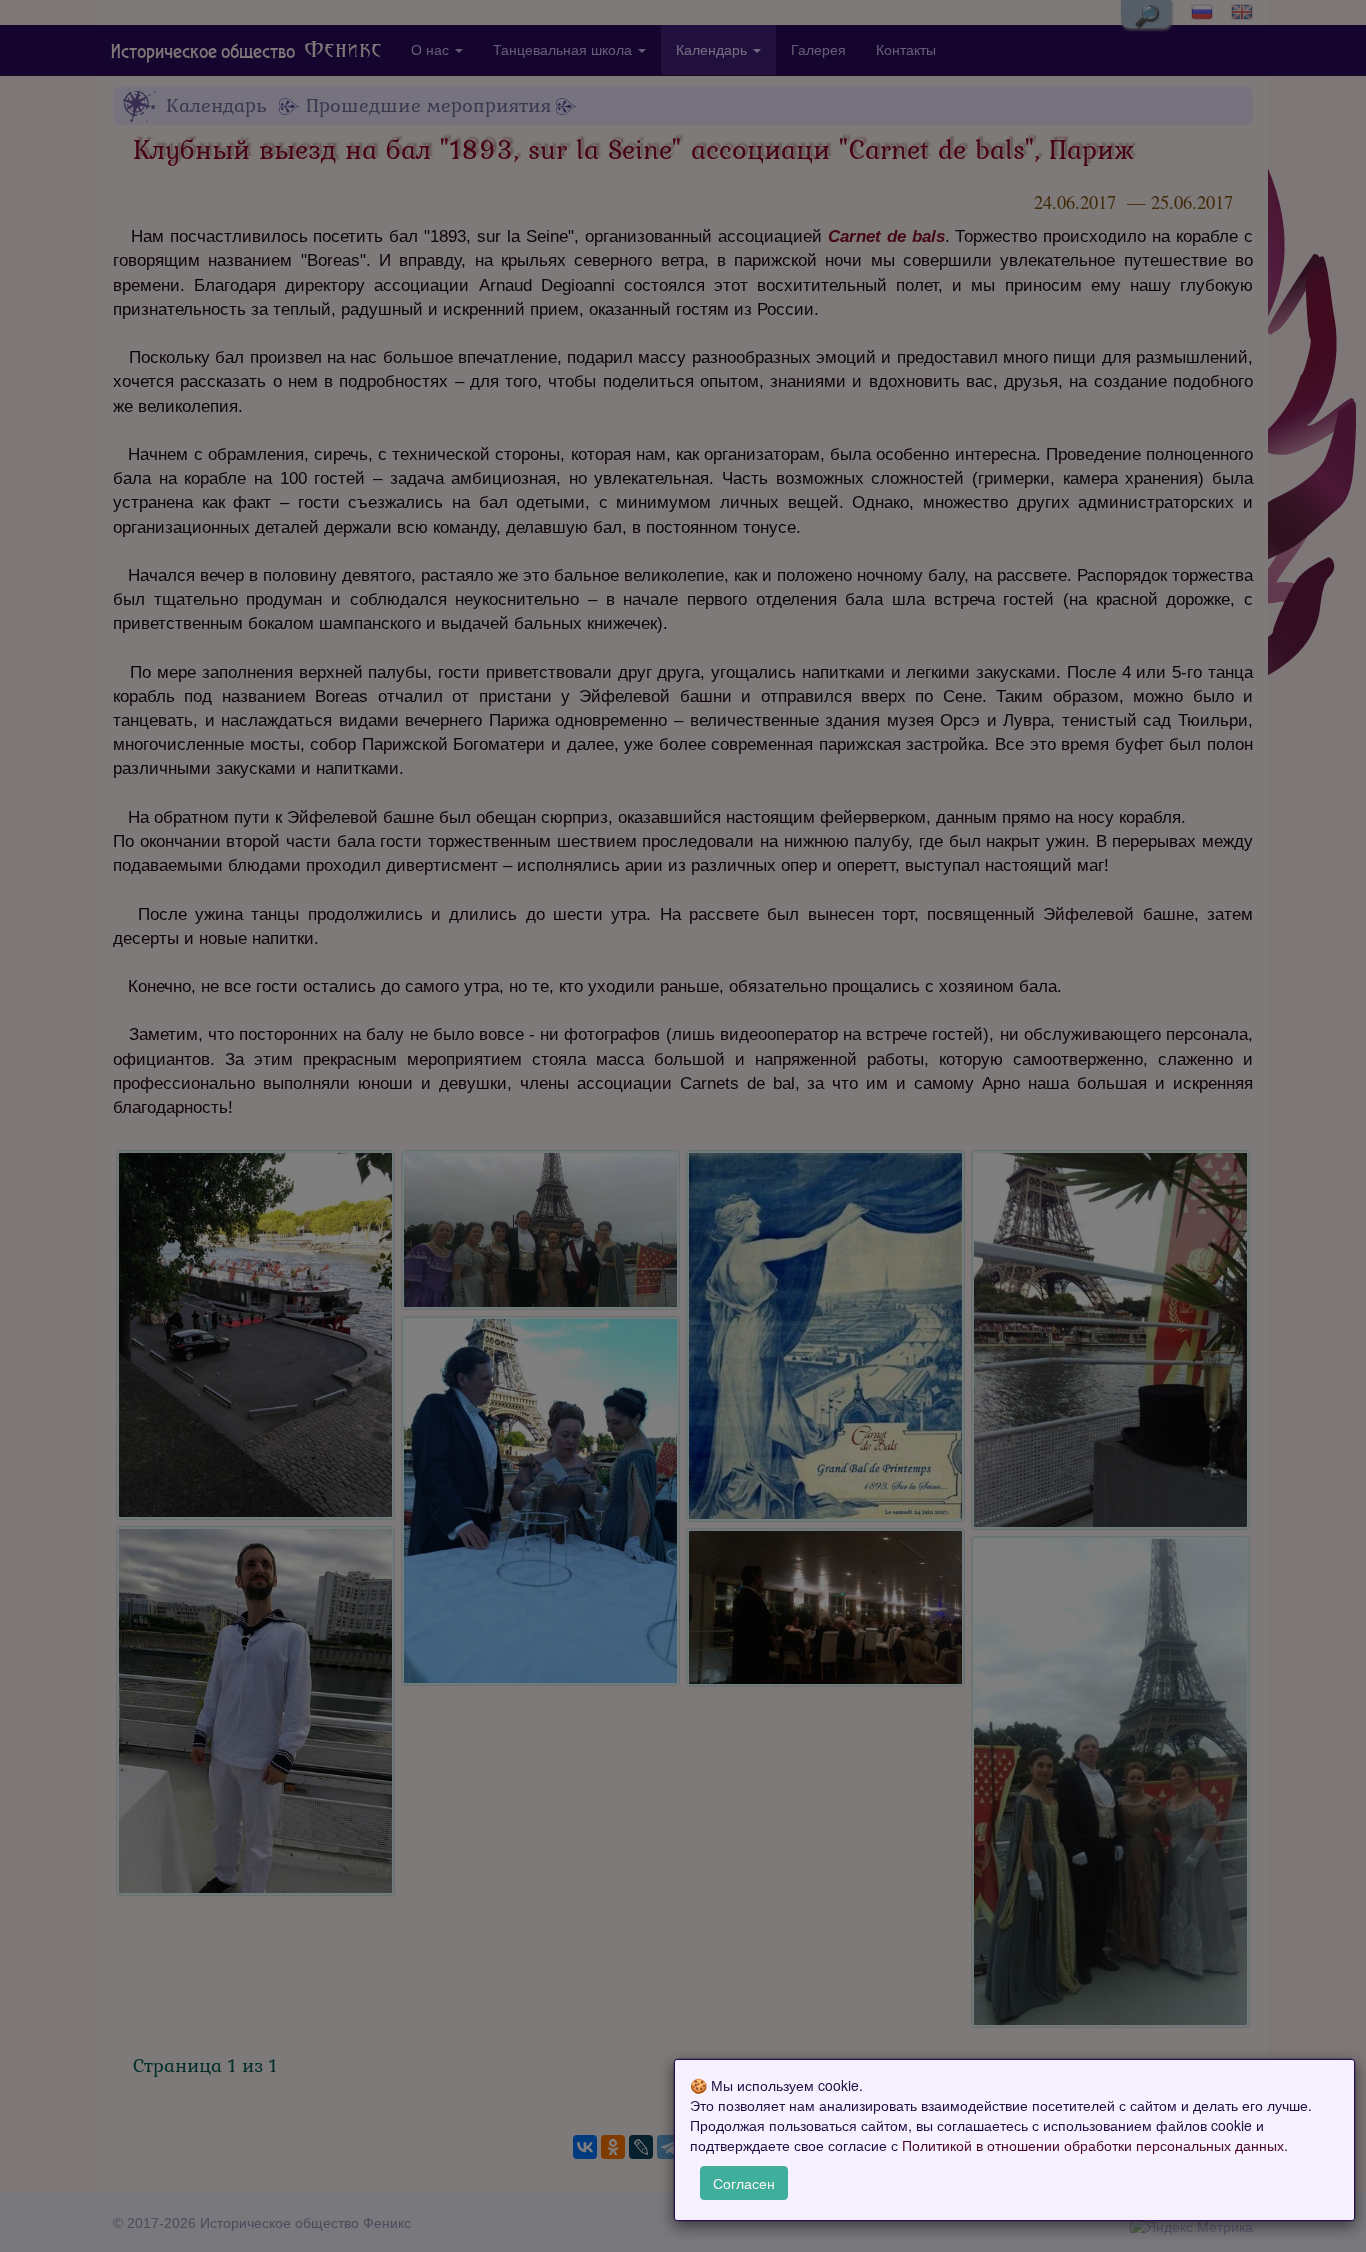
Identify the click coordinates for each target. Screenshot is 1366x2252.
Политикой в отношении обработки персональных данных (1093, 2146)
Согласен (744, 2183)
